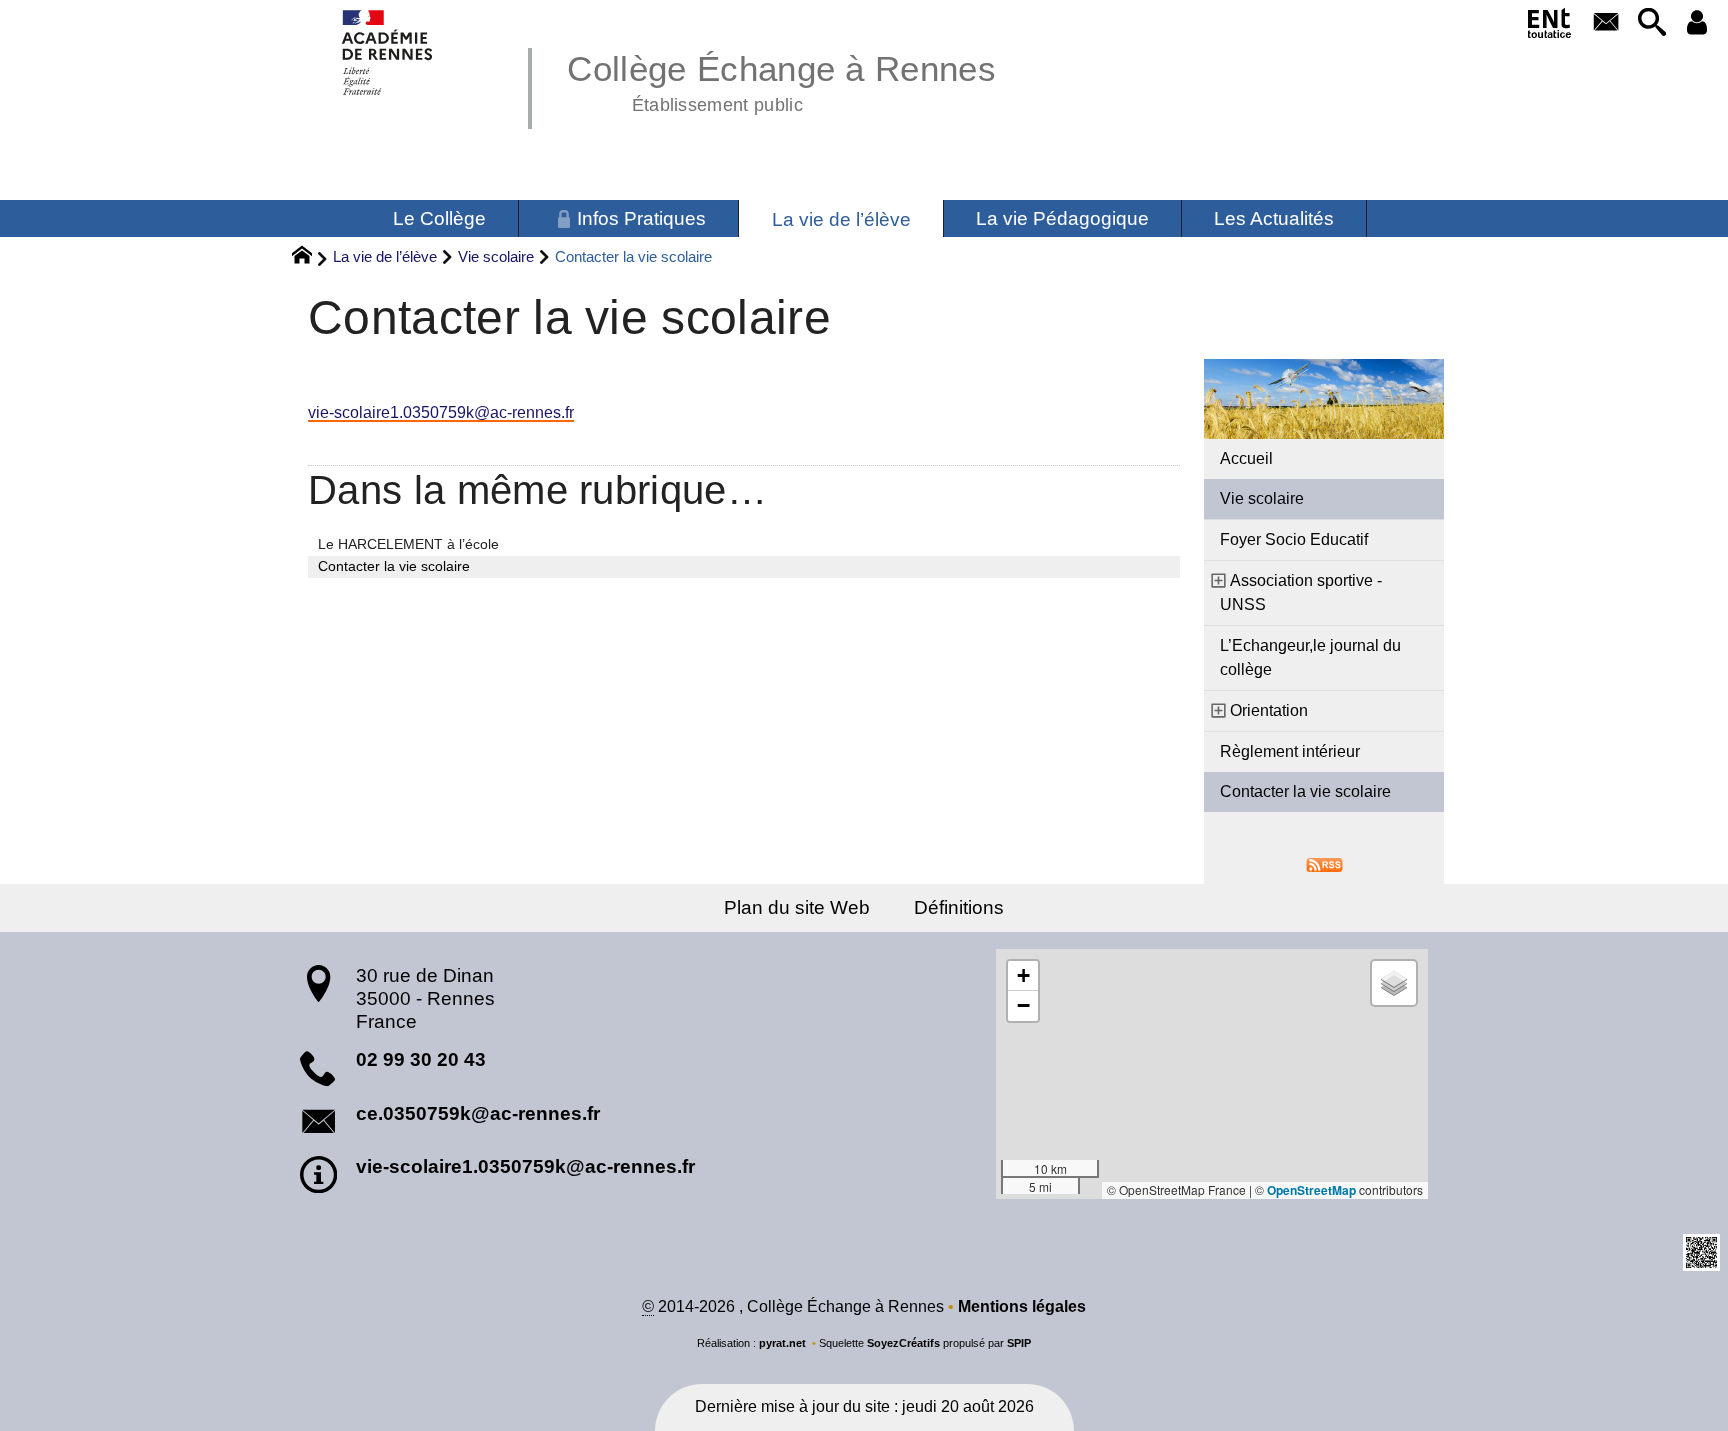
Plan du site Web (797, 907)
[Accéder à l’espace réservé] (1697, 23)
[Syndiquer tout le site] (1324, 863)
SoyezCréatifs (903, 1343)
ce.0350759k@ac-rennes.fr (478, 1113)
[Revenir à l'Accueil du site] (310, 258)
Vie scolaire (496, 256)
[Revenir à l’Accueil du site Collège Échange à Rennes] (388, 52)
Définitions (959, 907)
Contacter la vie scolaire (1305, 791)
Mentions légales (1022, 1306)
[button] (1651, 23)
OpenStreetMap (1311, 1190)
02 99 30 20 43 (421, 1059)
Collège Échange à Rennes (781, 80)
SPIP (1019, 1343)
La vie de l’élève (385, 256)
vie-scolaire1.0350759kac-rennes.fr (441, 412)
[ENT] (1550, 27)
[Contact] (1606, 23)
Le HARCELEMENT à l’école (408, 544)
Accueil (1246, 458)
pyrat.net (782, 1343)
